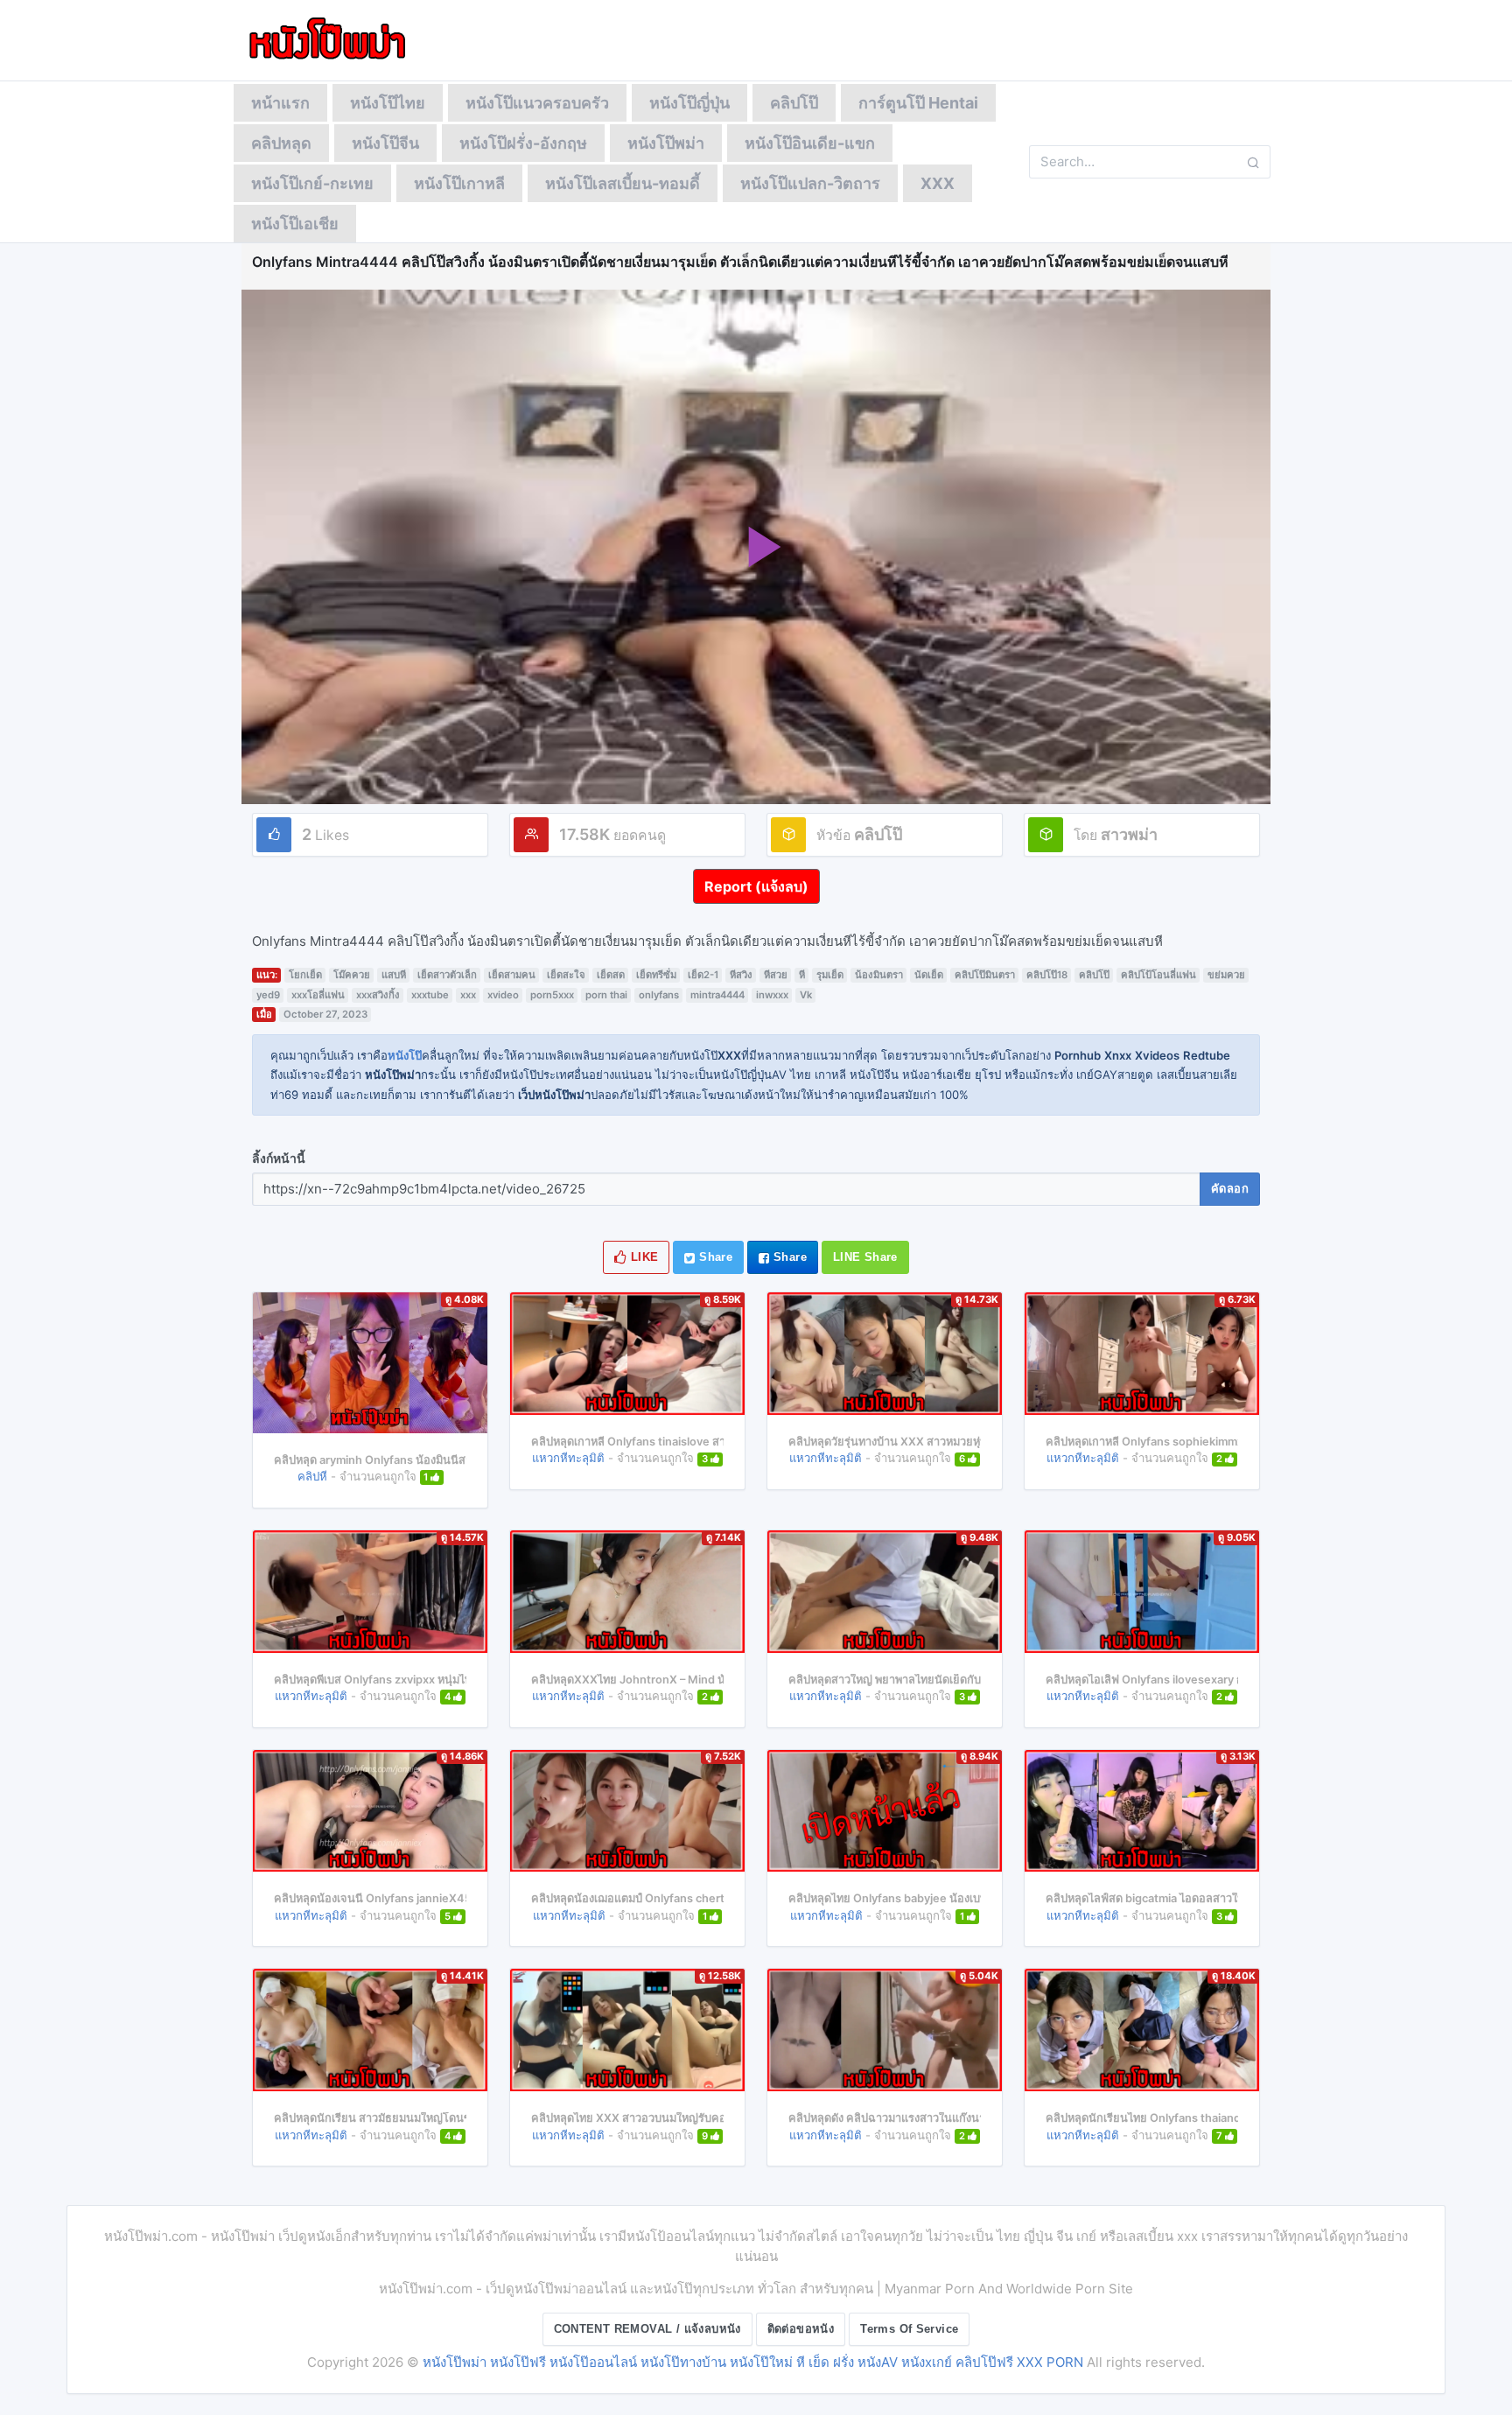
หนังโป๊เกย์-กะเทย (312, 183)
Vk (806, 995)
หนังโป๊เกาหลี (459, 183)
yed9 (268, 995)
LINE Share (865, 1257)
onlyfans (659, 995)
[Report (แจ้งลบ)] (756, 869)
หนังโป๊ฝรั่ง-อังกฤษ (523, 143)
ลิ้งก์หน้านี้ (279, 1158)
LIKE (643, 1257)
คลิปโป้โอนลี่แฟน (1158, 975)
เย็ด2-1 (703, 975)
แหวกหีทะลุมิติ (568, 1458)
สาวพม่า (1129, 834)
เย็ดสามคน (512, 975)
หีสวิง (741, 975)
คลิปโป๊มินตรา (985, 975)
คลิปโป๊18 (1047, 975)
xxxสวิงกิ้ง (378, 995)
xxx (468, 995)
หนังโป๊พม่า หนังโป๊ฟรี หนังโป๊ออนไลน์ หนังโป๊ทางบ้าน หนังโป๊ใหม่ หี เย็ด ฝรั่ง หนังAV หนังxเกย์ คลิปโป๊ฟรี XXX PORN (753, 2362)
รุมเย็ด (830, 975)
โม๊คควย (352, 975)
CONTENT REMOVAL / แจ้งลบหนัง (647, 2329)
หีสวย (776, 975)
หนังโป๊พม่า (666, 143)
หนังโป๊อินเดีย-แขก (810, 143)
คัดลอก (1230, 1189)
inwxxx (772, 995)
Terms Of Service (909, 2329)
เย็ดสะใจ (566, 975)
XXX (938, 183)
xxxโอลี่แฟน (318, 995)
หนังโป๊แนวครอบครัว (537, 103)
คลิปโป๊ (794, 103)
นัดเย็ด (929, 975)
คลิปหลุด (281, 143)
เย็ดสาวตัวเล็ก (447, 975)
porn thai (606, 995)
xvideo (503, 995)
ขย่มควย (1226, 975)
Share (714, 1257)
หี (802, 975)
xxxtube (430, 995)
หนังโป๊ (405, 1055)
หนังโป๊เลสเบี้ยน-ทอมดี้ (623, 183)
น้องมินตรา (879, 975)
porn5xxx (552, 995)
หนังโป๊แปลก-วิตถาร (810, 183)
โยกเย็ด (305, 975)
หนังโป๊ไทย (388, 103)
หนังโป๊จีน (385, 143)
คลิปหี (312, 1476)
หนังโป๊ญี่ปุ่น (689, 103)
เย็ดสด (611, 975)
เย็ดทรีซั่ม (656, 975)
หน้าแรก (280, 103)
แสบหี (394, 975)
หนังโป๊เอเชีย (295, 224)
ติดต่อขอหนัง (801, 2329)
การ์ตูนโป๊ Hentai (918, 103)
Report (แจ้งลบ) (756, 886)
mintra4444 (717, 995)
